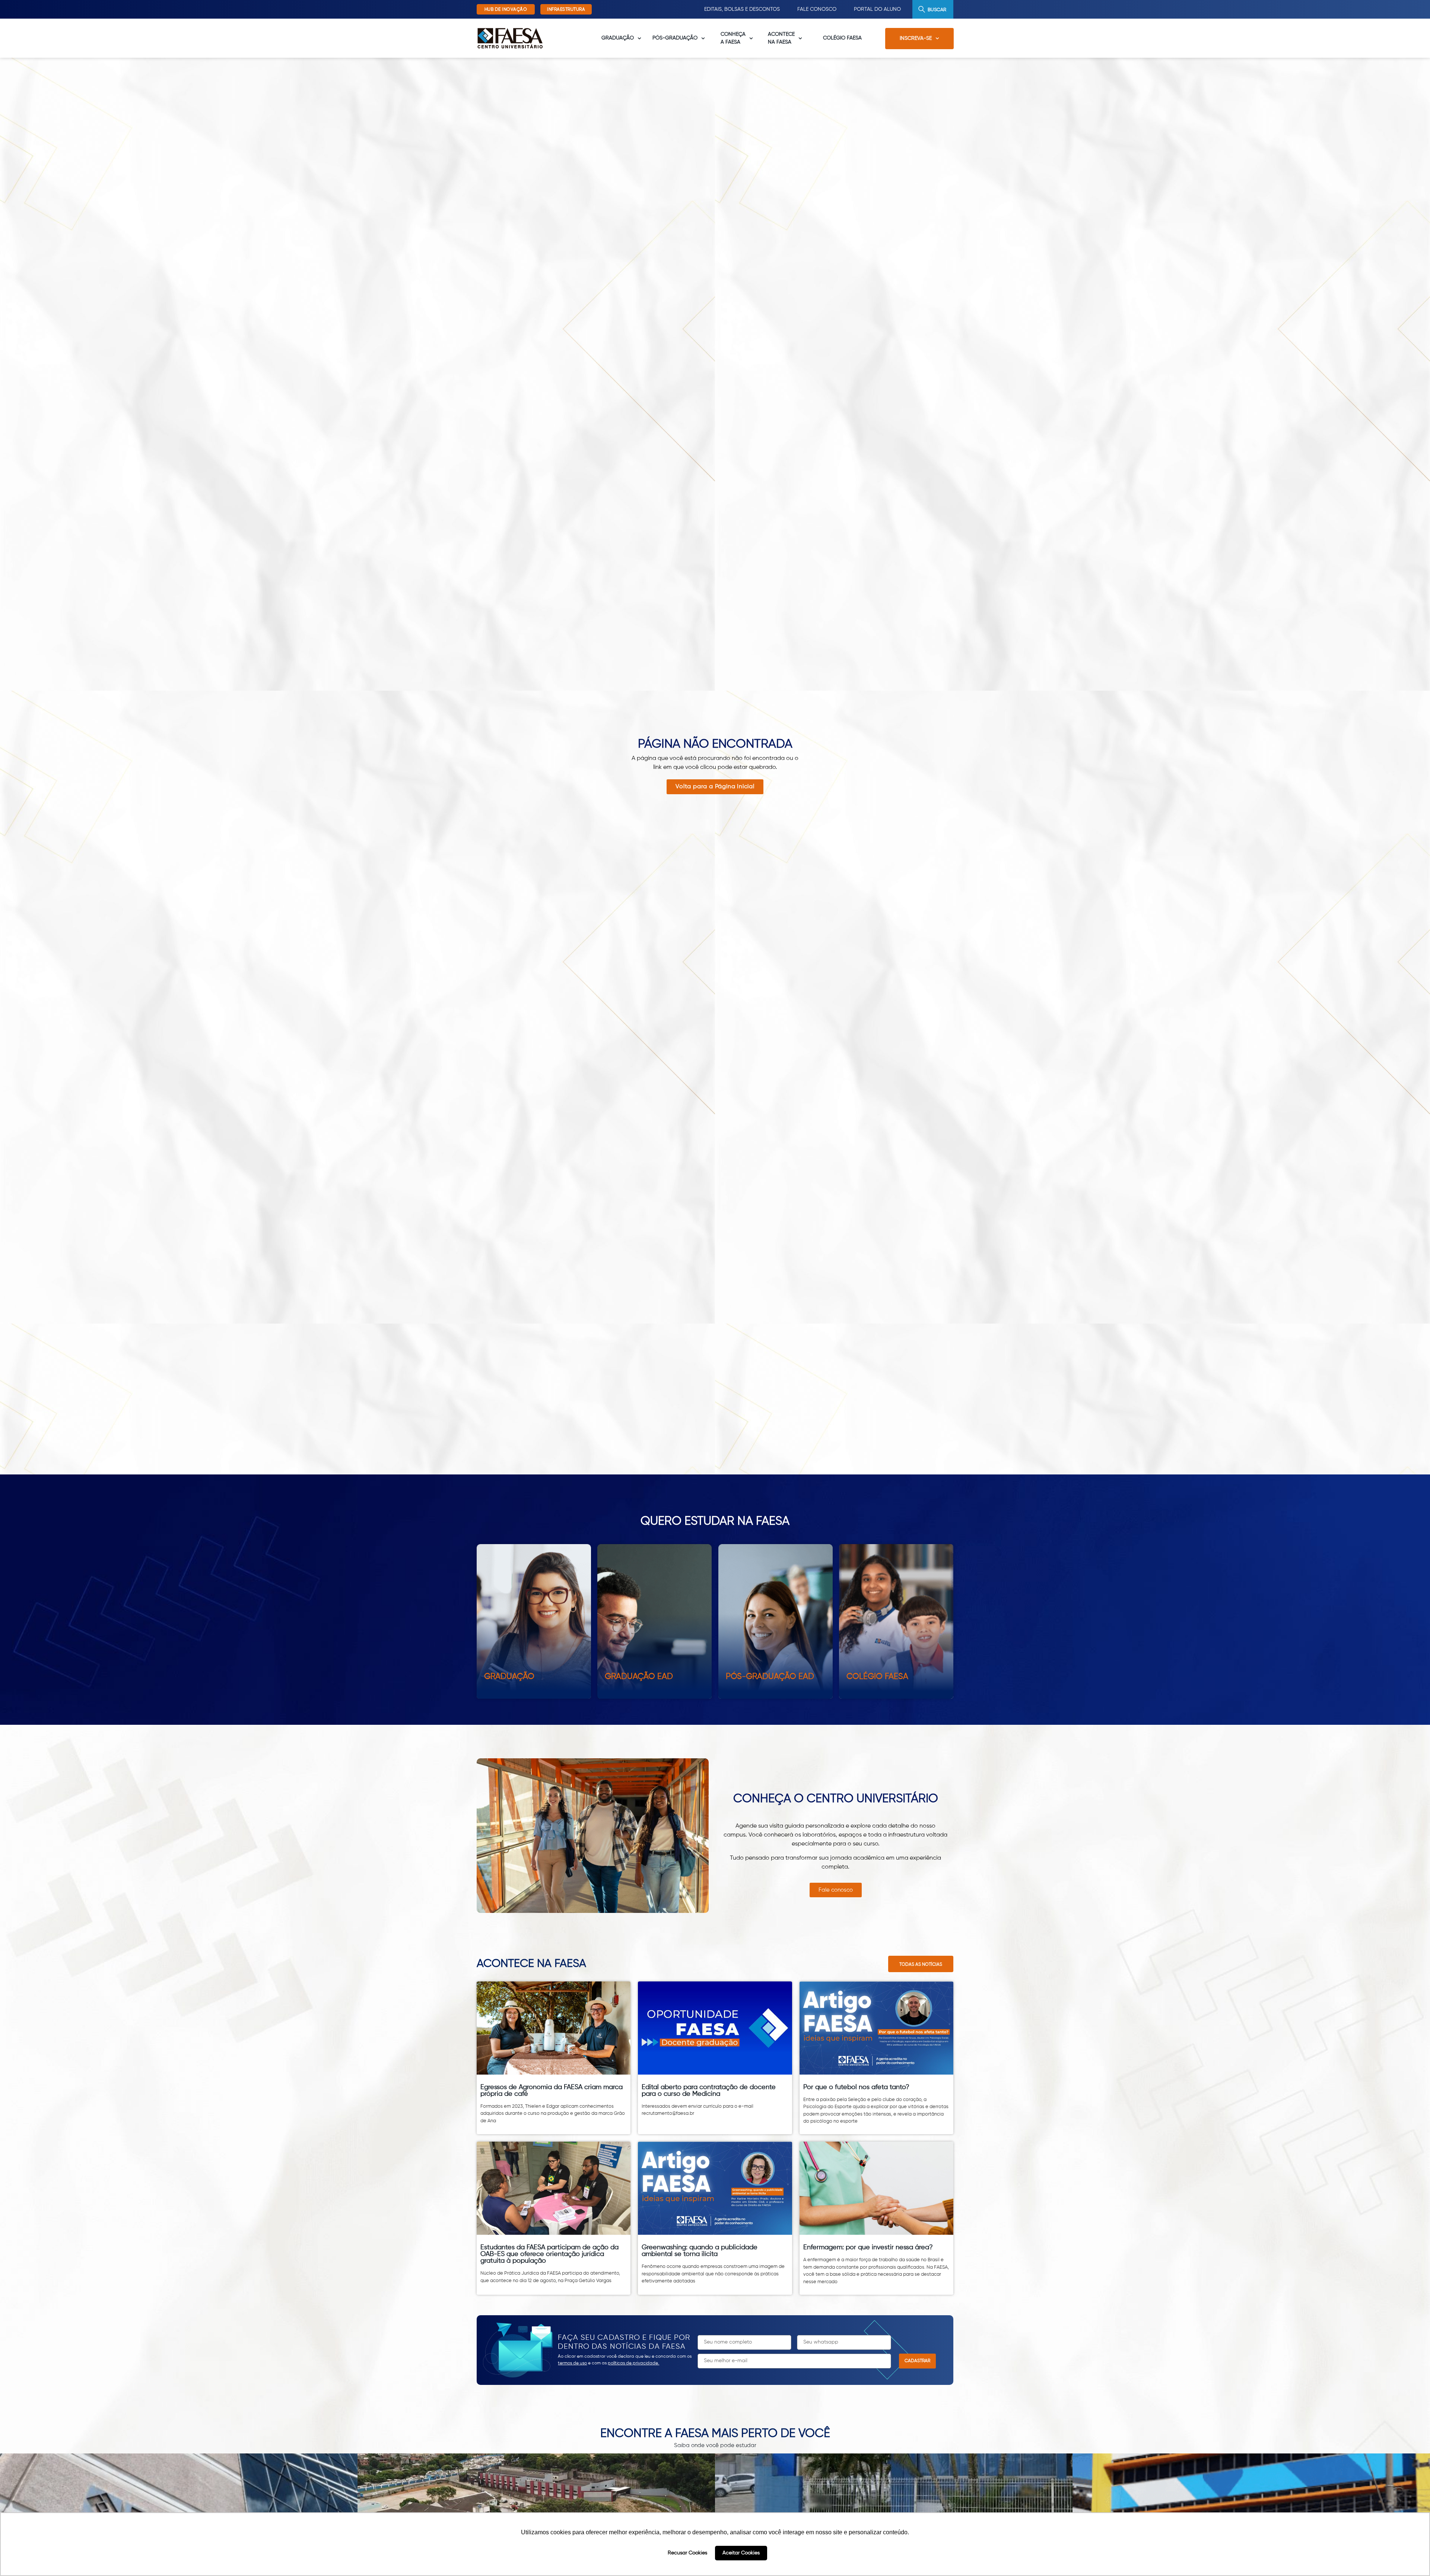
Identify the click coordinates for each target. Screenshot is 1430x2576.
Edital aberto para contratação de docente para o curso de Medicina (709, 2091)
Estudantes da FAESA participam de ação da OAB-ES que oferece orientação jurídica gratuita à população (549, 2254)
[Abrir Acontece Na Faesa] (800, 38)
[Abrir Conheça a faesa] (751, 38)
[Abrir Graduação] (639, 38)
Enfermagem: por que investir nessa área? (868, 2247)
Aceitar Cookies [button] (741, 2553)
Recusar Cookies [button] (687, 2553)
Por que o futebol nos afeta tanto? (856, 2087)
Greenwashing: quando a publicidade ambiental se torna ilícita (700, 2251)
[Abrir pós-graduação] (703, 38)
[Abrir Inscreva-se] (937, 39)
